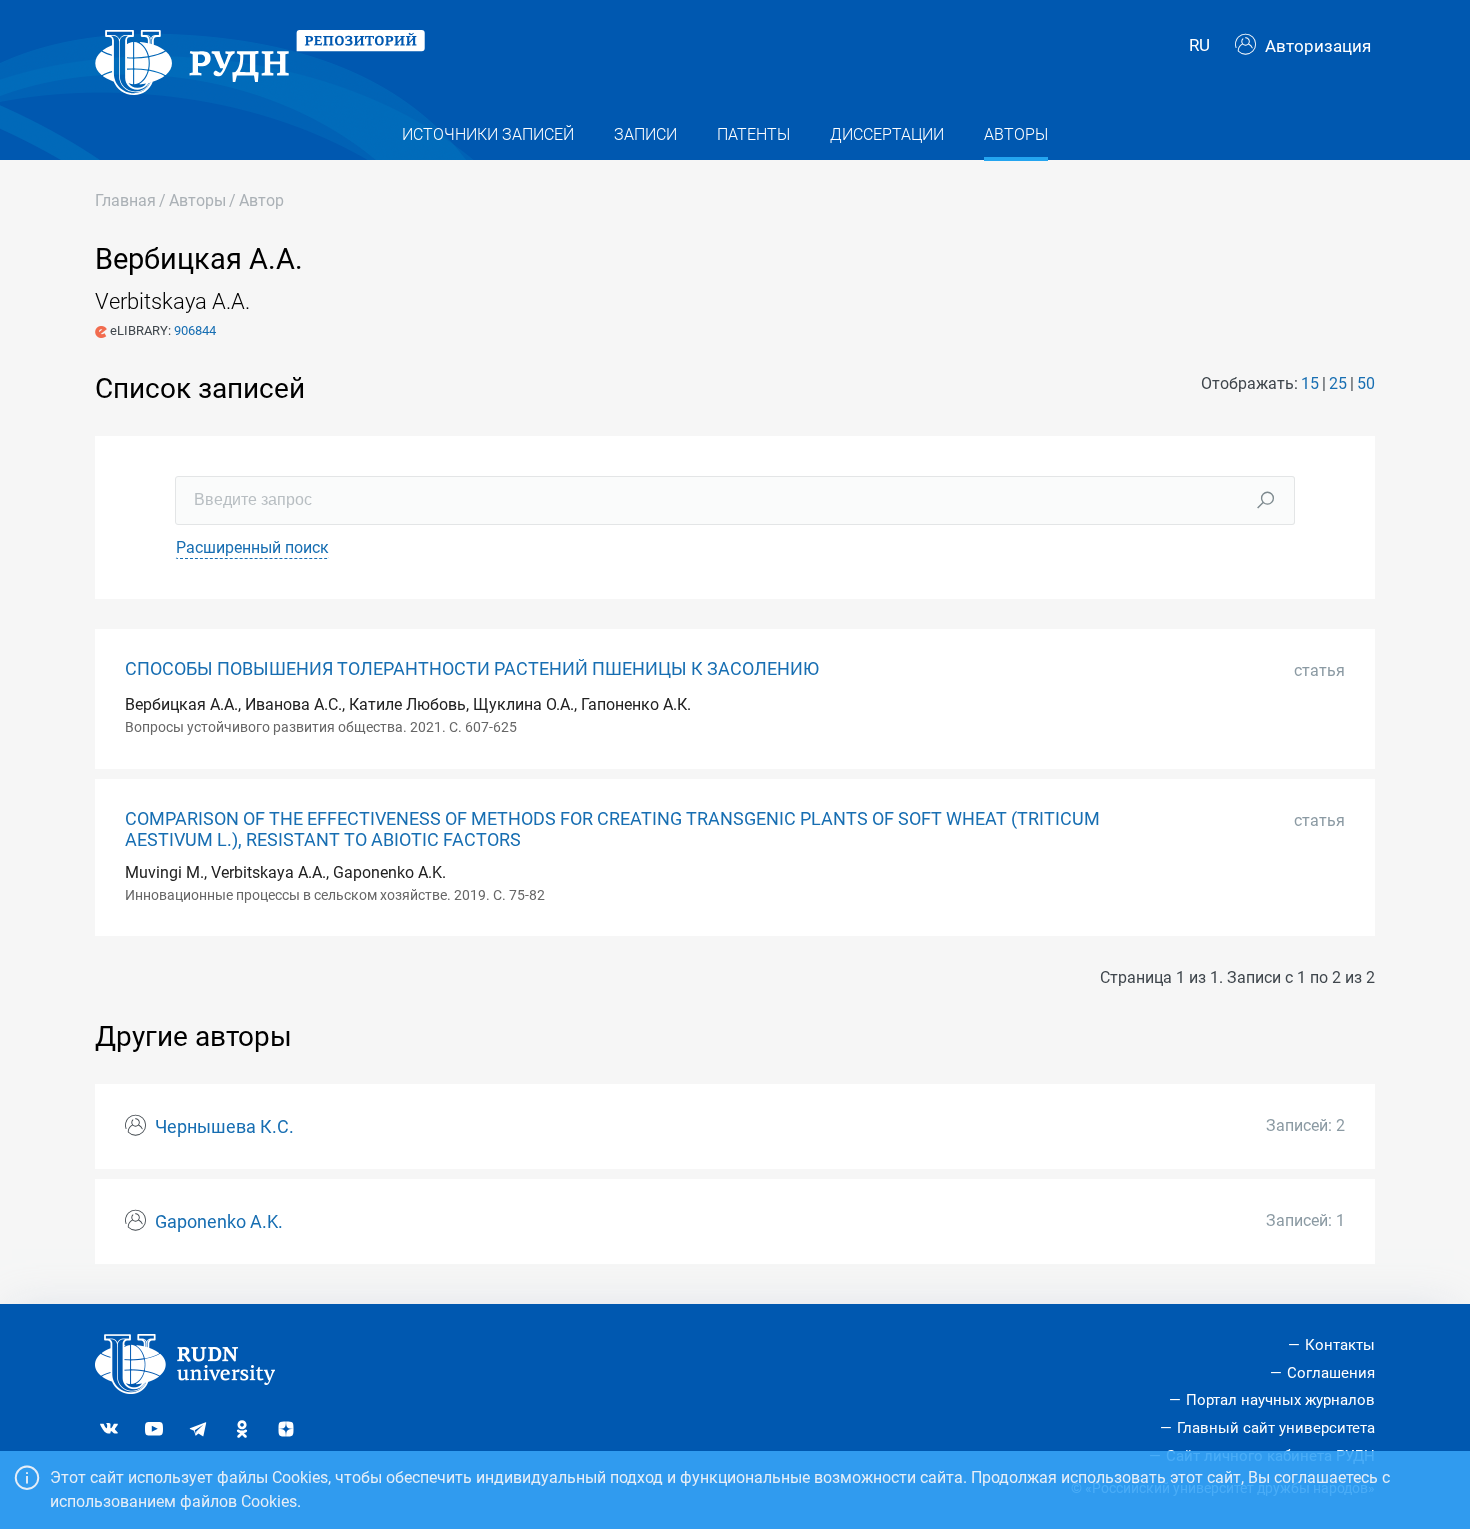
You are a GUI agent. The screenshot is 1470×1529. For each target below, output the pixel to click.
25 (1338, 383)
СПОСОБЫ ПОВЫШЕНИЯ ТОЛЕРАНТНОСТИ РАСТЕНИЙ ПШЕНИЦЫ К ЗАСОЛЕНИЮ (472, 669)
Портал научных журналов (1280, 1400)
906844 (195, 330)
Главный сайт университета (1276, 1428)
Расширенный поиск (252, 547)
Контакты (1340, 1345)
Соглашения (1331, 1373)
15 (1310, 383)
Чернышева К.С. (224, 1127)
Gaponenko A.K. (219, 1222)
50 (1366, 383)
